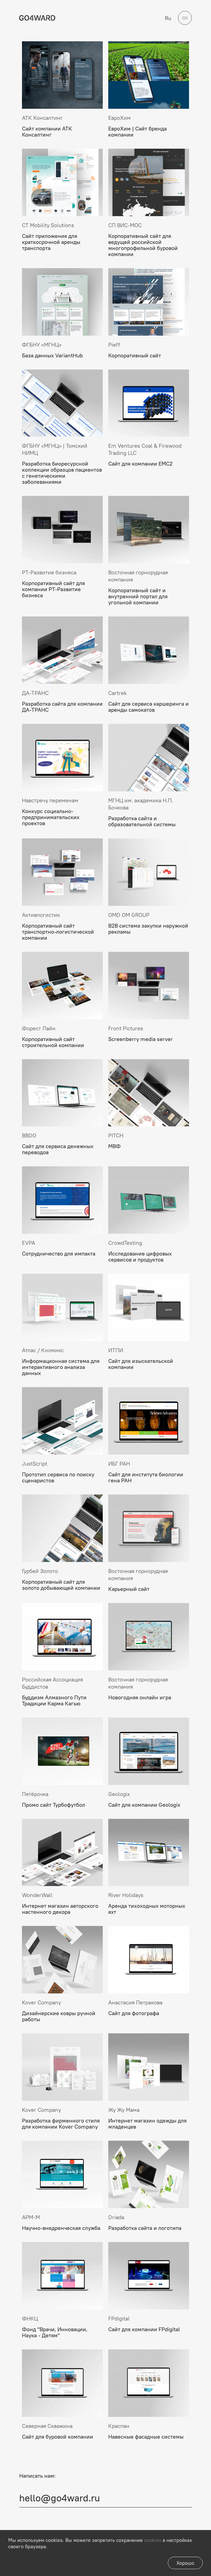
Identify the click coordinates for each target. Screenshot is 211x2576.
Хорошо (185, 2563)
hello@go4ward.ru (60, 2498)
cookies (153, 2540)
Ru (168, 18)
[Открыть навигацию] (185, 18)
